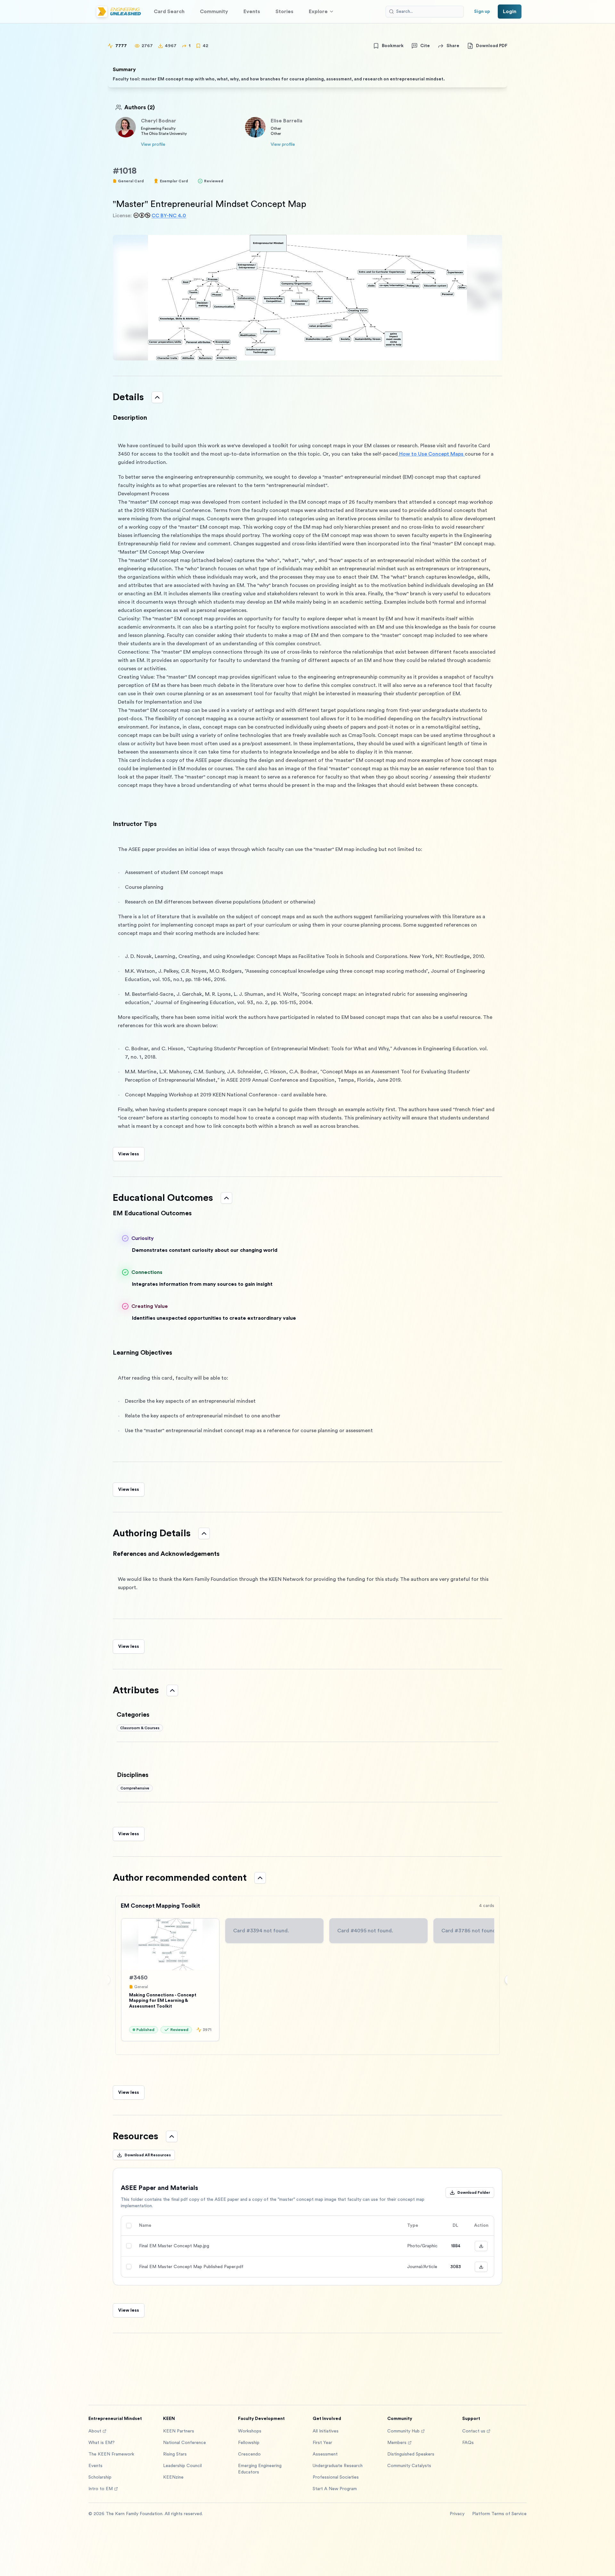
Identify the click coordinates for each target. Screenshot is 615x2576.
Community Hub (403, 2431)
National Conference (184, 2443)
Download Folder (474, 2192)
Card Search (169, 12)
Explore (318, 12)
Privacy (457, 2514)
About (95, 2431)
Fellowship (249, 2443)
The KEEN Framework (111, 2454)
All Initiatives (326, 2431)
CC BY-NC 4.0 (169, 216)
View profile (153, 144)
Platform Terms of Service (499, 2514)
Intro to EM (101, 2489)
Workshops (250, 2431)
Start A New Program (335, 2489)
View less (129, 1154)
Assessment (325, 2454)
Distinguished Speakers (411, 2454)
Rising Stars (175, 2454)
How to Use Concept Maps (431, 454)
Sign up (482, 12)
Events (252, 12)
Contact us (474, 2431)
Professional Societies (336, 2477)
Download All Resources (148, 2155)
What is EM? (102, 2443)
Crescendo (249, 2454)
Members (397, 2443)
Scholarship (100, 2477)
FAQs (468, 2443)
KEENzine (173, 2477)
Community (214, 12)
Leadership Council (182, 2466)
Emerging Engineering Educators (260, 2469)
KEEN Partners (179, 2431)
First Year (322, 2443)
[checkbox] (129, 2225)
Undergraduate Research (338, 2466)
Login (510, 12)
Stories (284, 12)
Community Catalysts (409, 2466)
